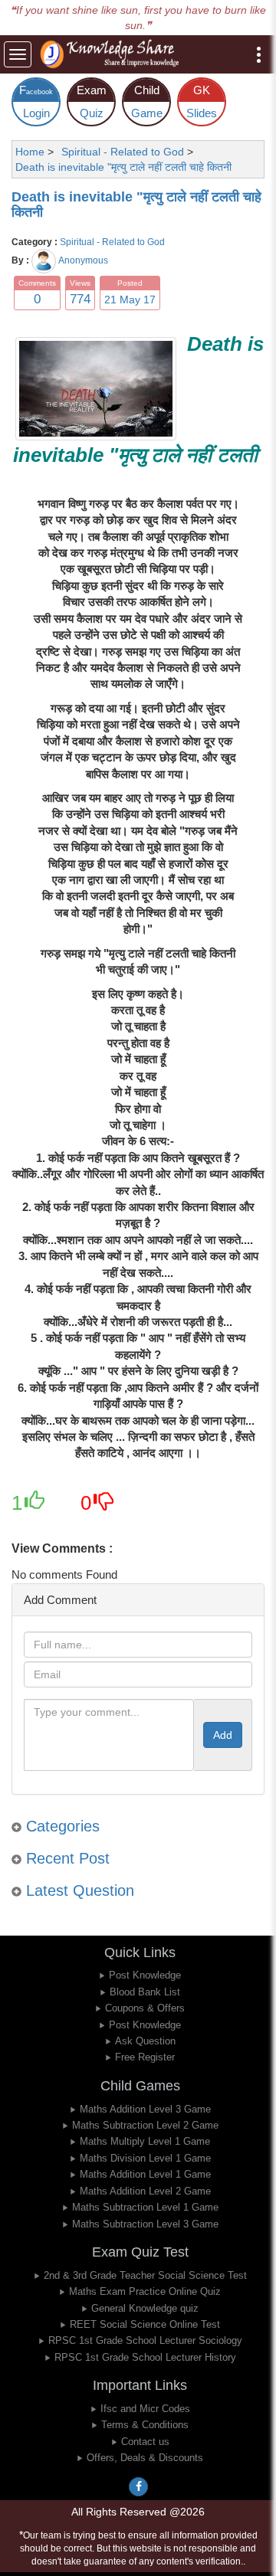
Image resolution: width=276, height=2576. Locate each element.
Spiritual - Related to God (112, 242)
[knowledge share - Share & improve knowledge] (112, 54)
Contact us (145, 2442)
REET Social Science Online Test (145, 2324)
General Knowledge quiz (145, 2308)
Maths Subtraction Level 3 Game (145, 2224)
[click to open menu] (259, 55)
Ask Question (145, 2041)
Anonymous (83, 260)
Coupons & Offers (145, 2008)
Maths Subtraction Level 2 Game (145, 2125)
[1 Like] (34, 1507)
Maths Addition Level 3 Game (145, 2109)
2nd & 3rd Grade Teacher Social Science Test (145, 2275)
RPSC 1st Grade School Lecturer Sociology (145, 2340)
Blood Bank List (145, 1992)
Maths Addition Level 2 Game (145, 2191)
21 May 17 (130, 299)
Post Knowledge (145, 1975)
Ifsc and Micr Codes (145, 2409)
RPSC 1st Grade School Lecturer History (145, 2357)
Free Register (145, 2057)
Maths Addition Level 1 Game (145, 2174)
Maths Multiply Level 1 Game (145, 2141)
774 (80, 299)
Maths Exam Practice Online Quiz (145, 2291)
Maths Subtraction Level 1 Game (145, 2207)
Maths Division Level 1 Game (145, 2158)
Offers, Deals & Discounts (145, 2458)
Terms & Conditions (145, 2425)
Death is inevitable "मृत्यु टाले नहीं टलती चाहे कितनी (136, 205)
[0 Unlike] (103, 1507)
